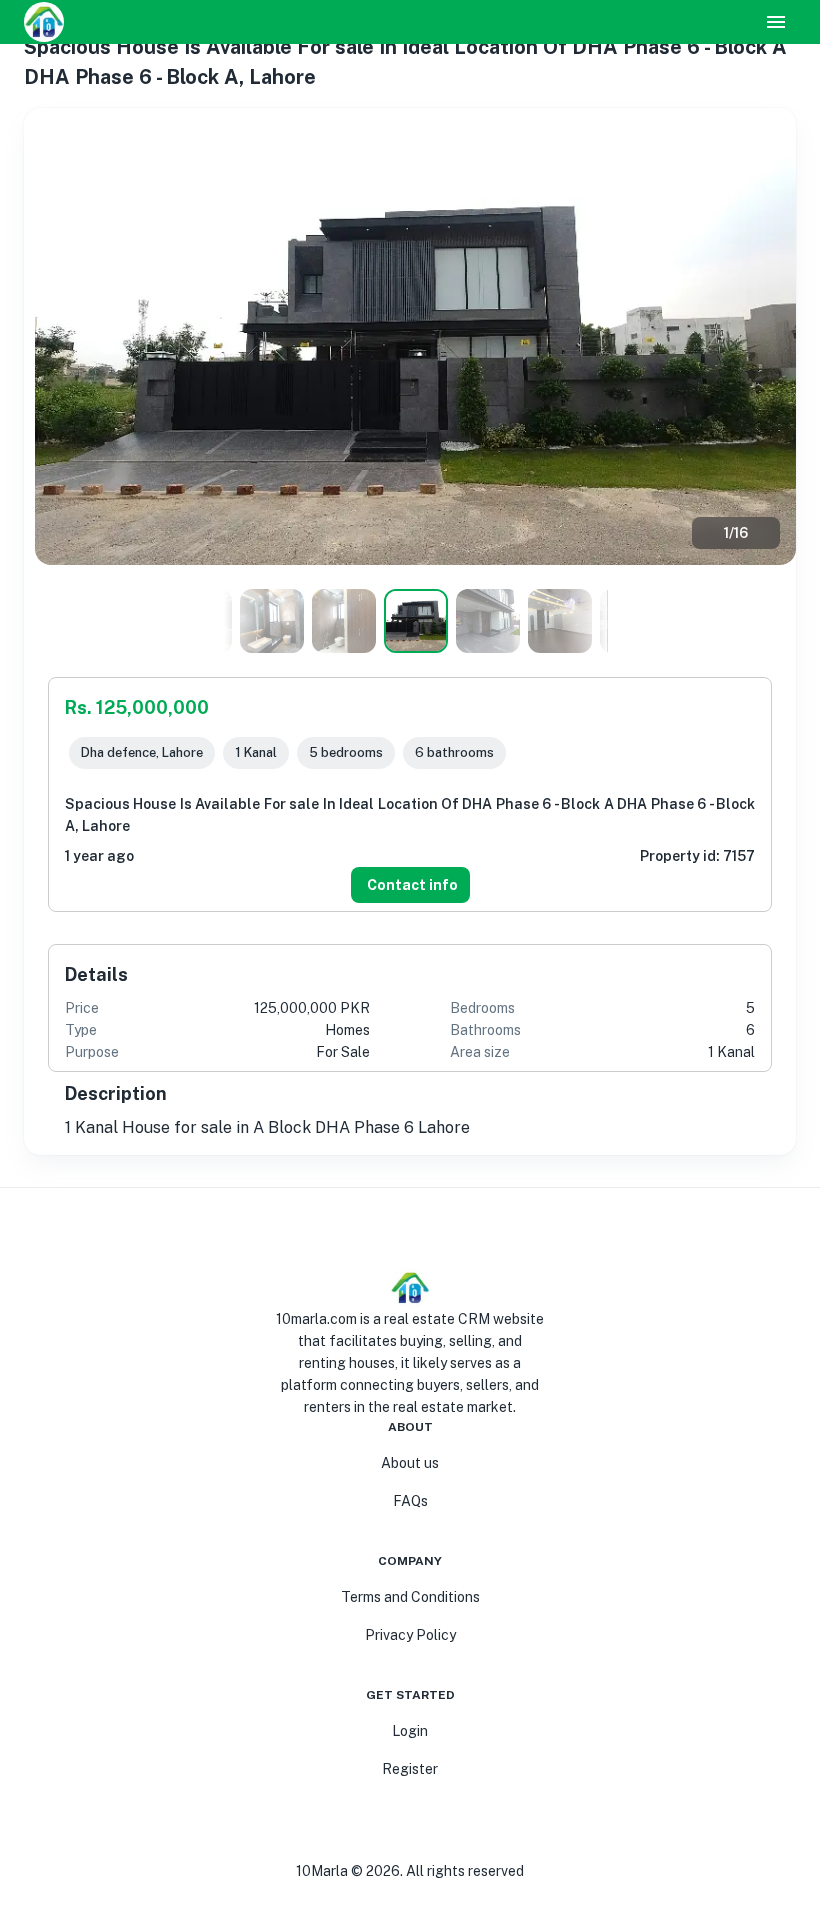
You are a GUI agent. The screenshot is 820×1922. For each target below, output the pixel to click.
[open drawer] (776, 22)
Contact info (412, 885)
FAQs (410, 1501)
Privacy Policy (410, 1635)
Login (410, 1731)
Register (410, 1769)
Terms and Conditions (410, 1597)
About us (410, 1463)
